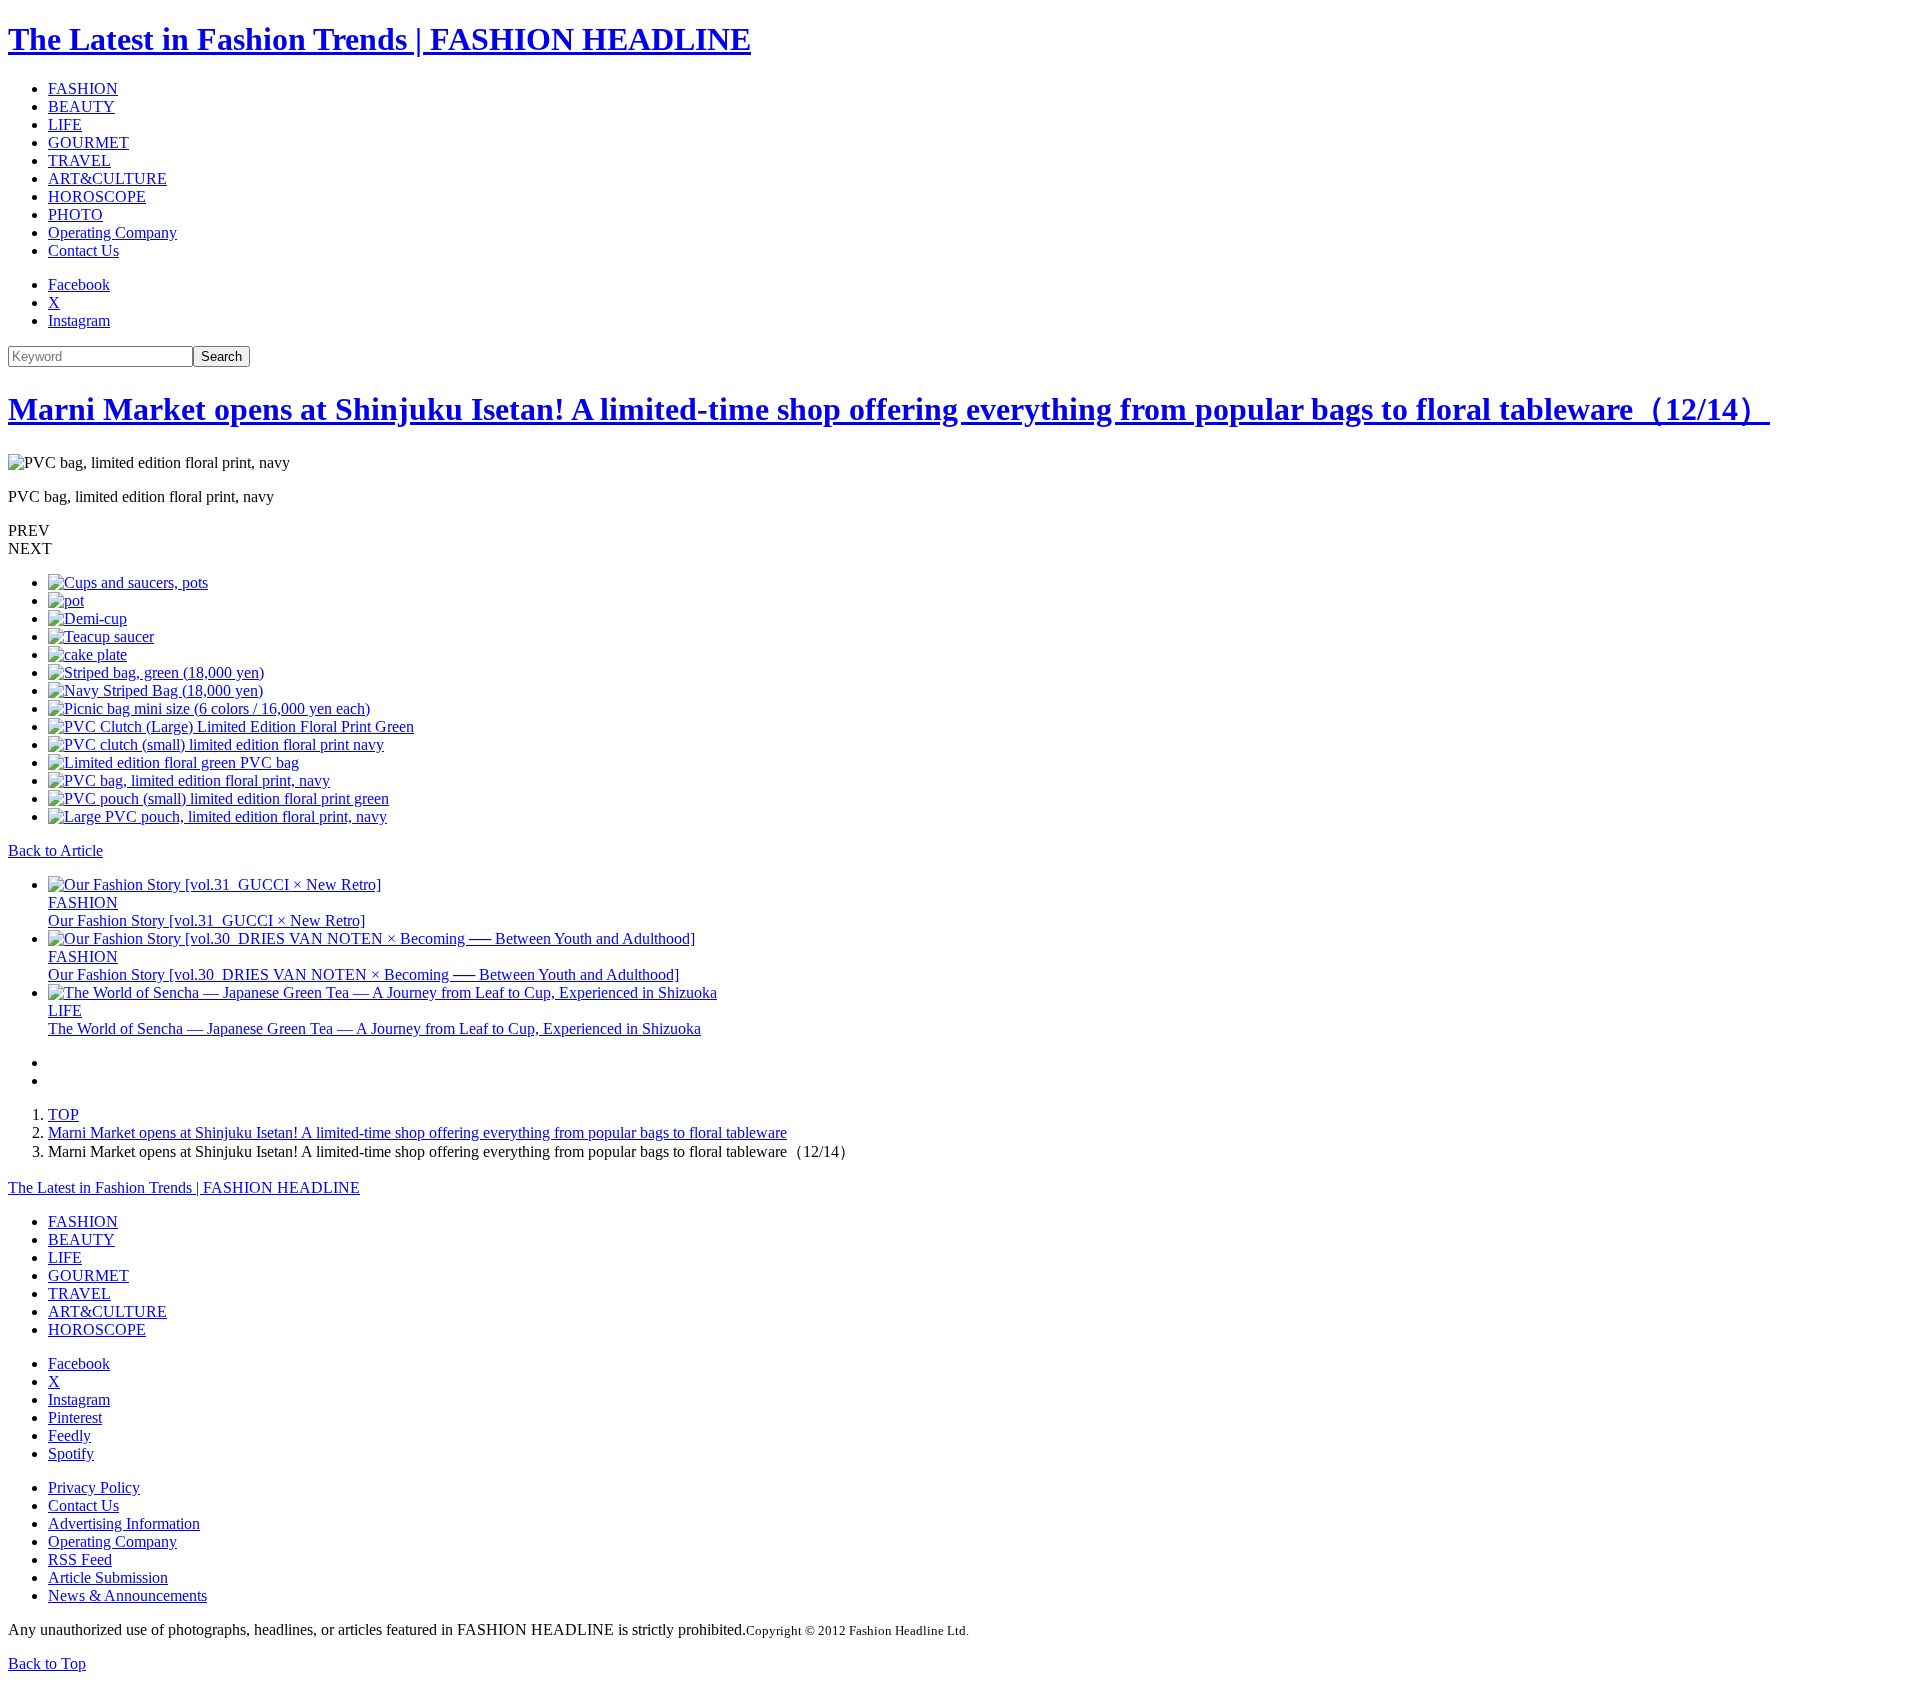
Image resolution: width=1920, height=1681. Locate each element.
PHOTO (75, 214)
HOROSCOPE (97, 196)
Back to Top (47, 1663)
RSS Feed (80, 1559)
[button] (960, 531)
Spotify (71, 1453)
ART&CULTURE (107, 178)
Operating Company (112, 232)
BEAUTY (81, 106)
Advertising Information (124, 1523)
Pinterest (75, 1417)
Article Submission (108, 1577)
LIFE (65, 124)
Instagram (79, 320)
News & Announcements (127, 1595)
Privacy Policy (94, 1487)
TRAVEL (79, 160)
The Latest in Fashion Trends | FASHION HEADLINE (379, 39)
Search (221, 356)
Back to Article (55, 850)
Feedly (69, 1435)
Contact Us (83, 250)
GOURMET (88, 142)
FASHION (83, 88)
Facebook (79, 284)
